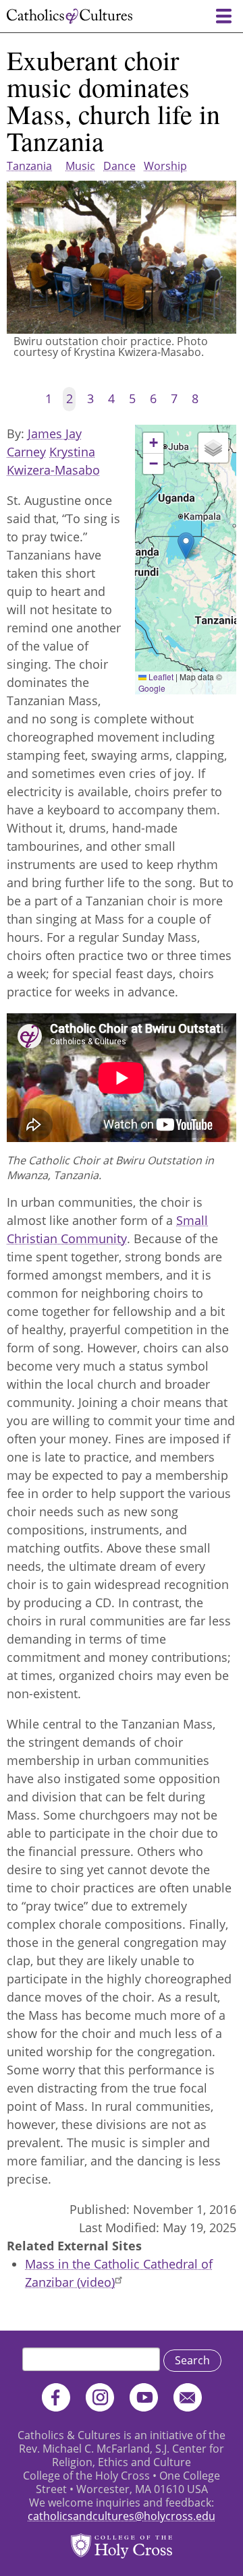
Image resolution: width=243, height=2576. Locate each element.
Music (80, 166)
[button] (186, 546)
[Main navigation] (223, 16)
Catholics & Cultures (70, 16)
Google (152, 688)
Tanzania (29, 166)
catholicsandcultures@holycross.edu (122, 2516)
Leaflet (160, 677)
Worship (165, 166)
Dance (119, 166)
